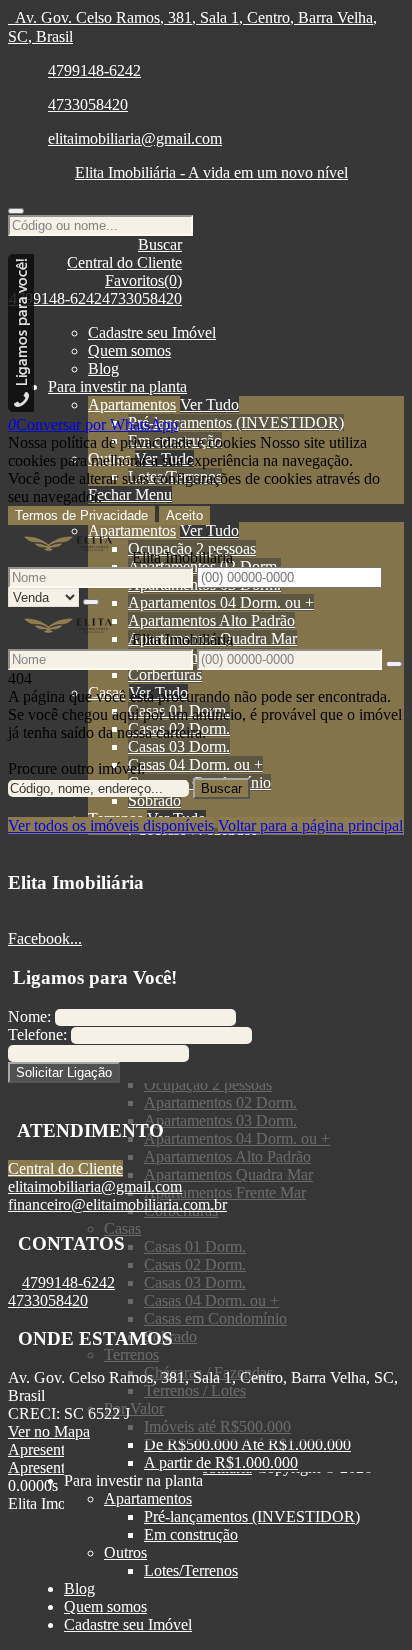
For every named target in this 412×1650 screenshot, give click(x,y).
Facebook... (45, 938)
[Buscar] (16, 211)
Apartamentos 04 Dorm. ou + (221, 602)
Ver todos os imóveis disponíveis (111, 825)
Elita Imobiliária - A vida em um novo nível (211, 172)
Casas (106, 692)
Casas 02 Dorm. (179, 728)
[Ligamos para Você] (21, 406)
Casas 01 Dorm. (179, 710)
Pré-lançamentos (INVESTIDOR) (236, 422)
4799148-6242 (94, 70)
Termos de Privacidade (81, 515)
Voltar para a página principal (310, 825)
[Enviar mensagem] (91, 602)
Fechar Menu (130, 494)
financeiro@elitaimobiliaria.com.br (117, 1204)
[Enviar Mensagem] (394, 664)
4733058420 (88, 104)
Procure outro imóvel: (76, 768)
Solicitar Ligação (64, 1072)
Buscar (221, 788)
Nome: (29, 1016)
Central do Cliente (65, 1168)
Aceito (184, 515)
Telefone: (37, 1034)
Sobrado (154, 800)
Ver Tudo (209, 404)
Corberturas (165, 674)
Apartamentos (132, 404)
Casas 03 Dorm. (179, 746)
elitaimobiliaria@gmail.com (135, 138)
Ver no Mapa (49, 1431)
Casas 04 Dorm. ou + (195, 764)
